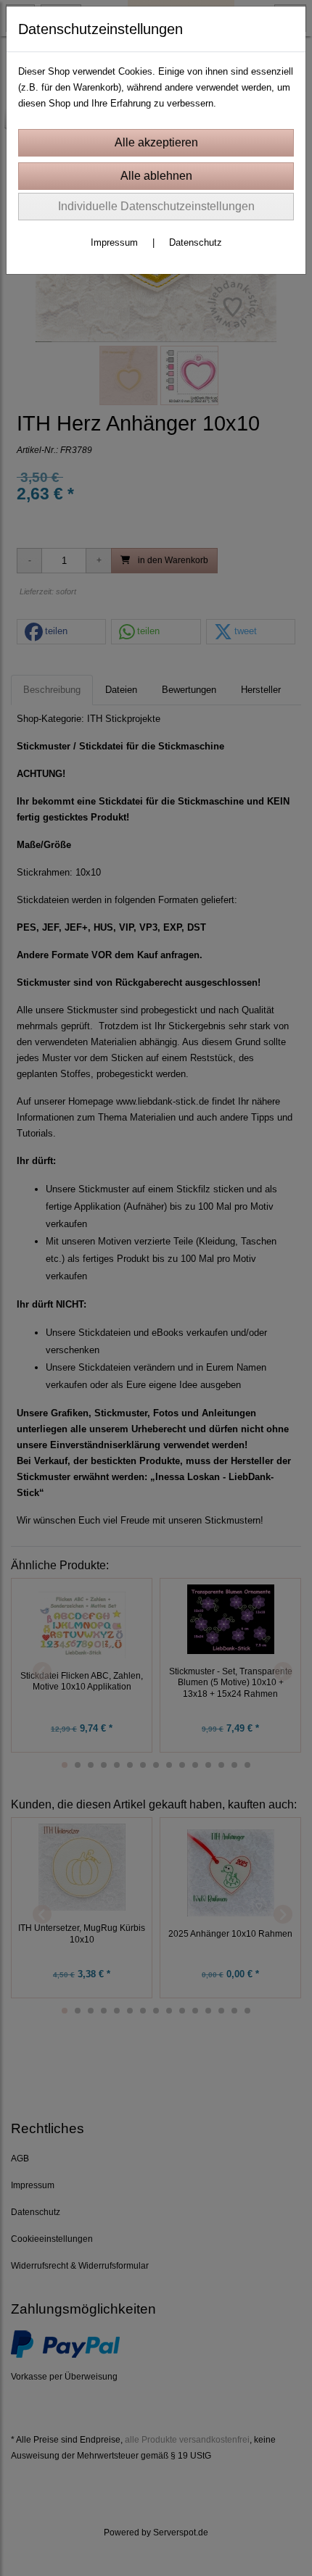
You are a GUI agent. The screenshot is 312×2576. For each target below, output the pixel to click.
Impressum (114, 242)
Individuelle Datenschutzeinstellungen (156, 206)
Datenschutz (196, 242)
